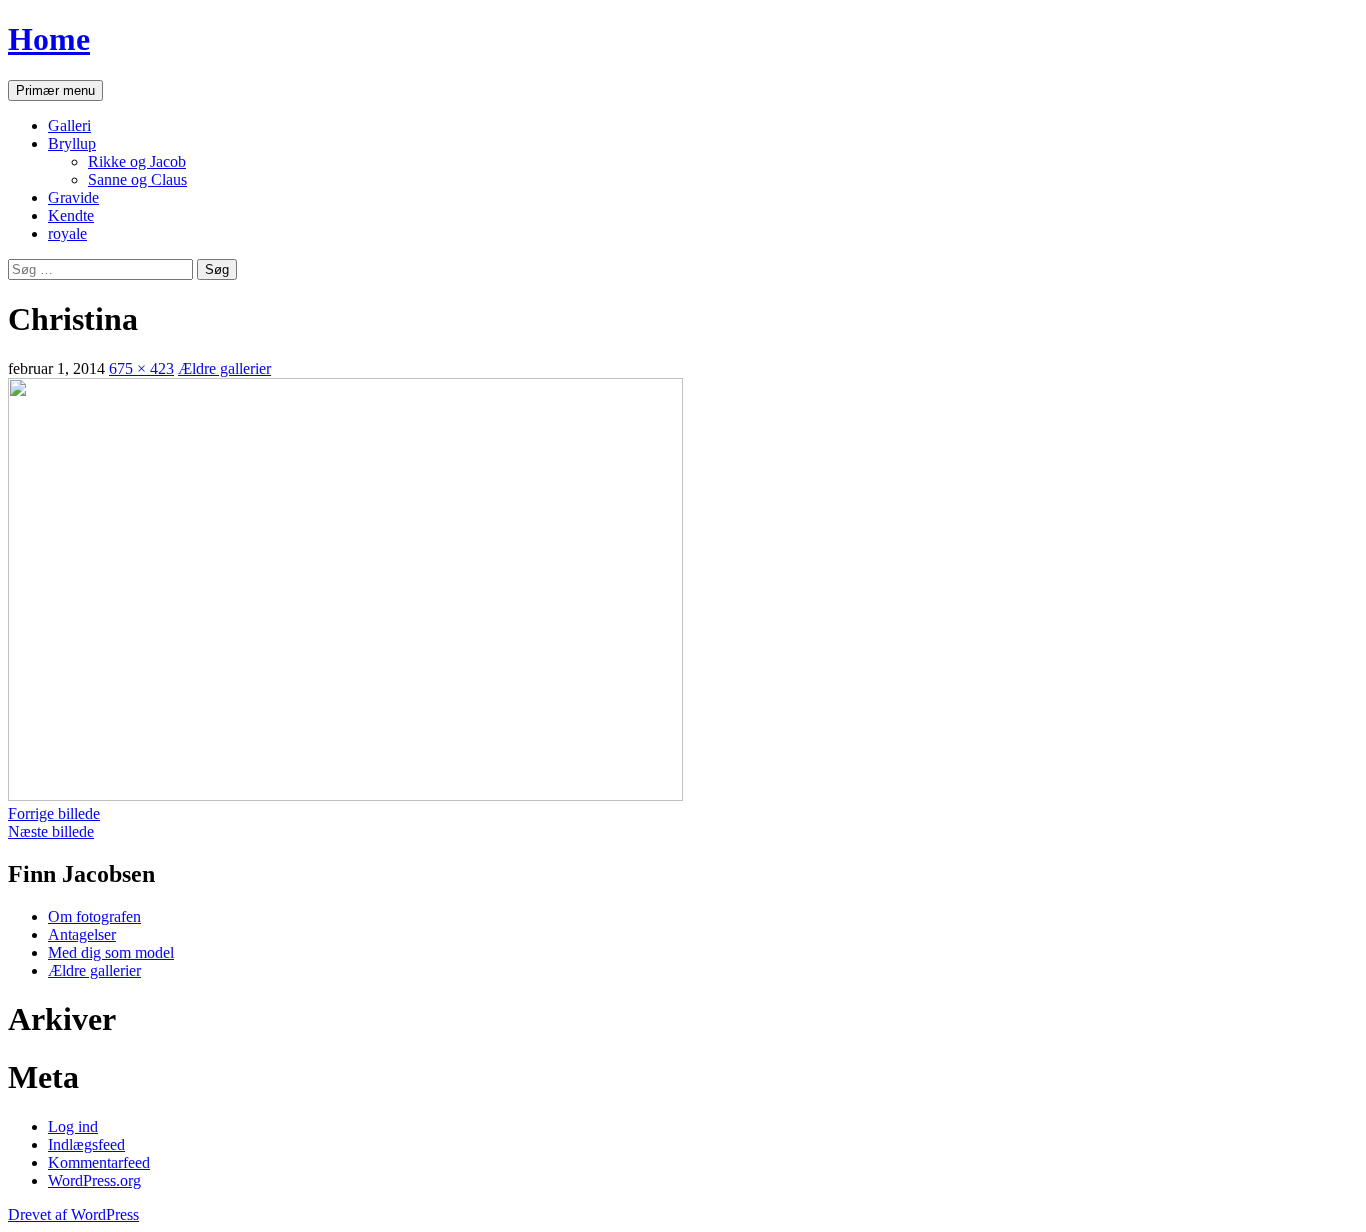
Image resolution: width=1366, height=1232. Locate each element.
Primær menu (55, 90)
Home (49, 39)
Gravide (73, 197)
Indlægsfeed (86, 1144)
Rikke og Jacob (137, 161)
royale (67, 233)
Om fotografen (94, 916)
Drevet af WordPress (73, 1214)
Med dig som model (111, 952)
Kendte (71, 215)
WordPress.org (94, 1180)
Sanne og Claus (137, 179)
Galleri (69, 125)
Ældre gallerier (224, 368)
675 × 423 (141, 368)
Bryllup (72, 143)
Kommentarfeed (99, 1162)
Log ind (73, 1126)
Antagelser (82, 934)
